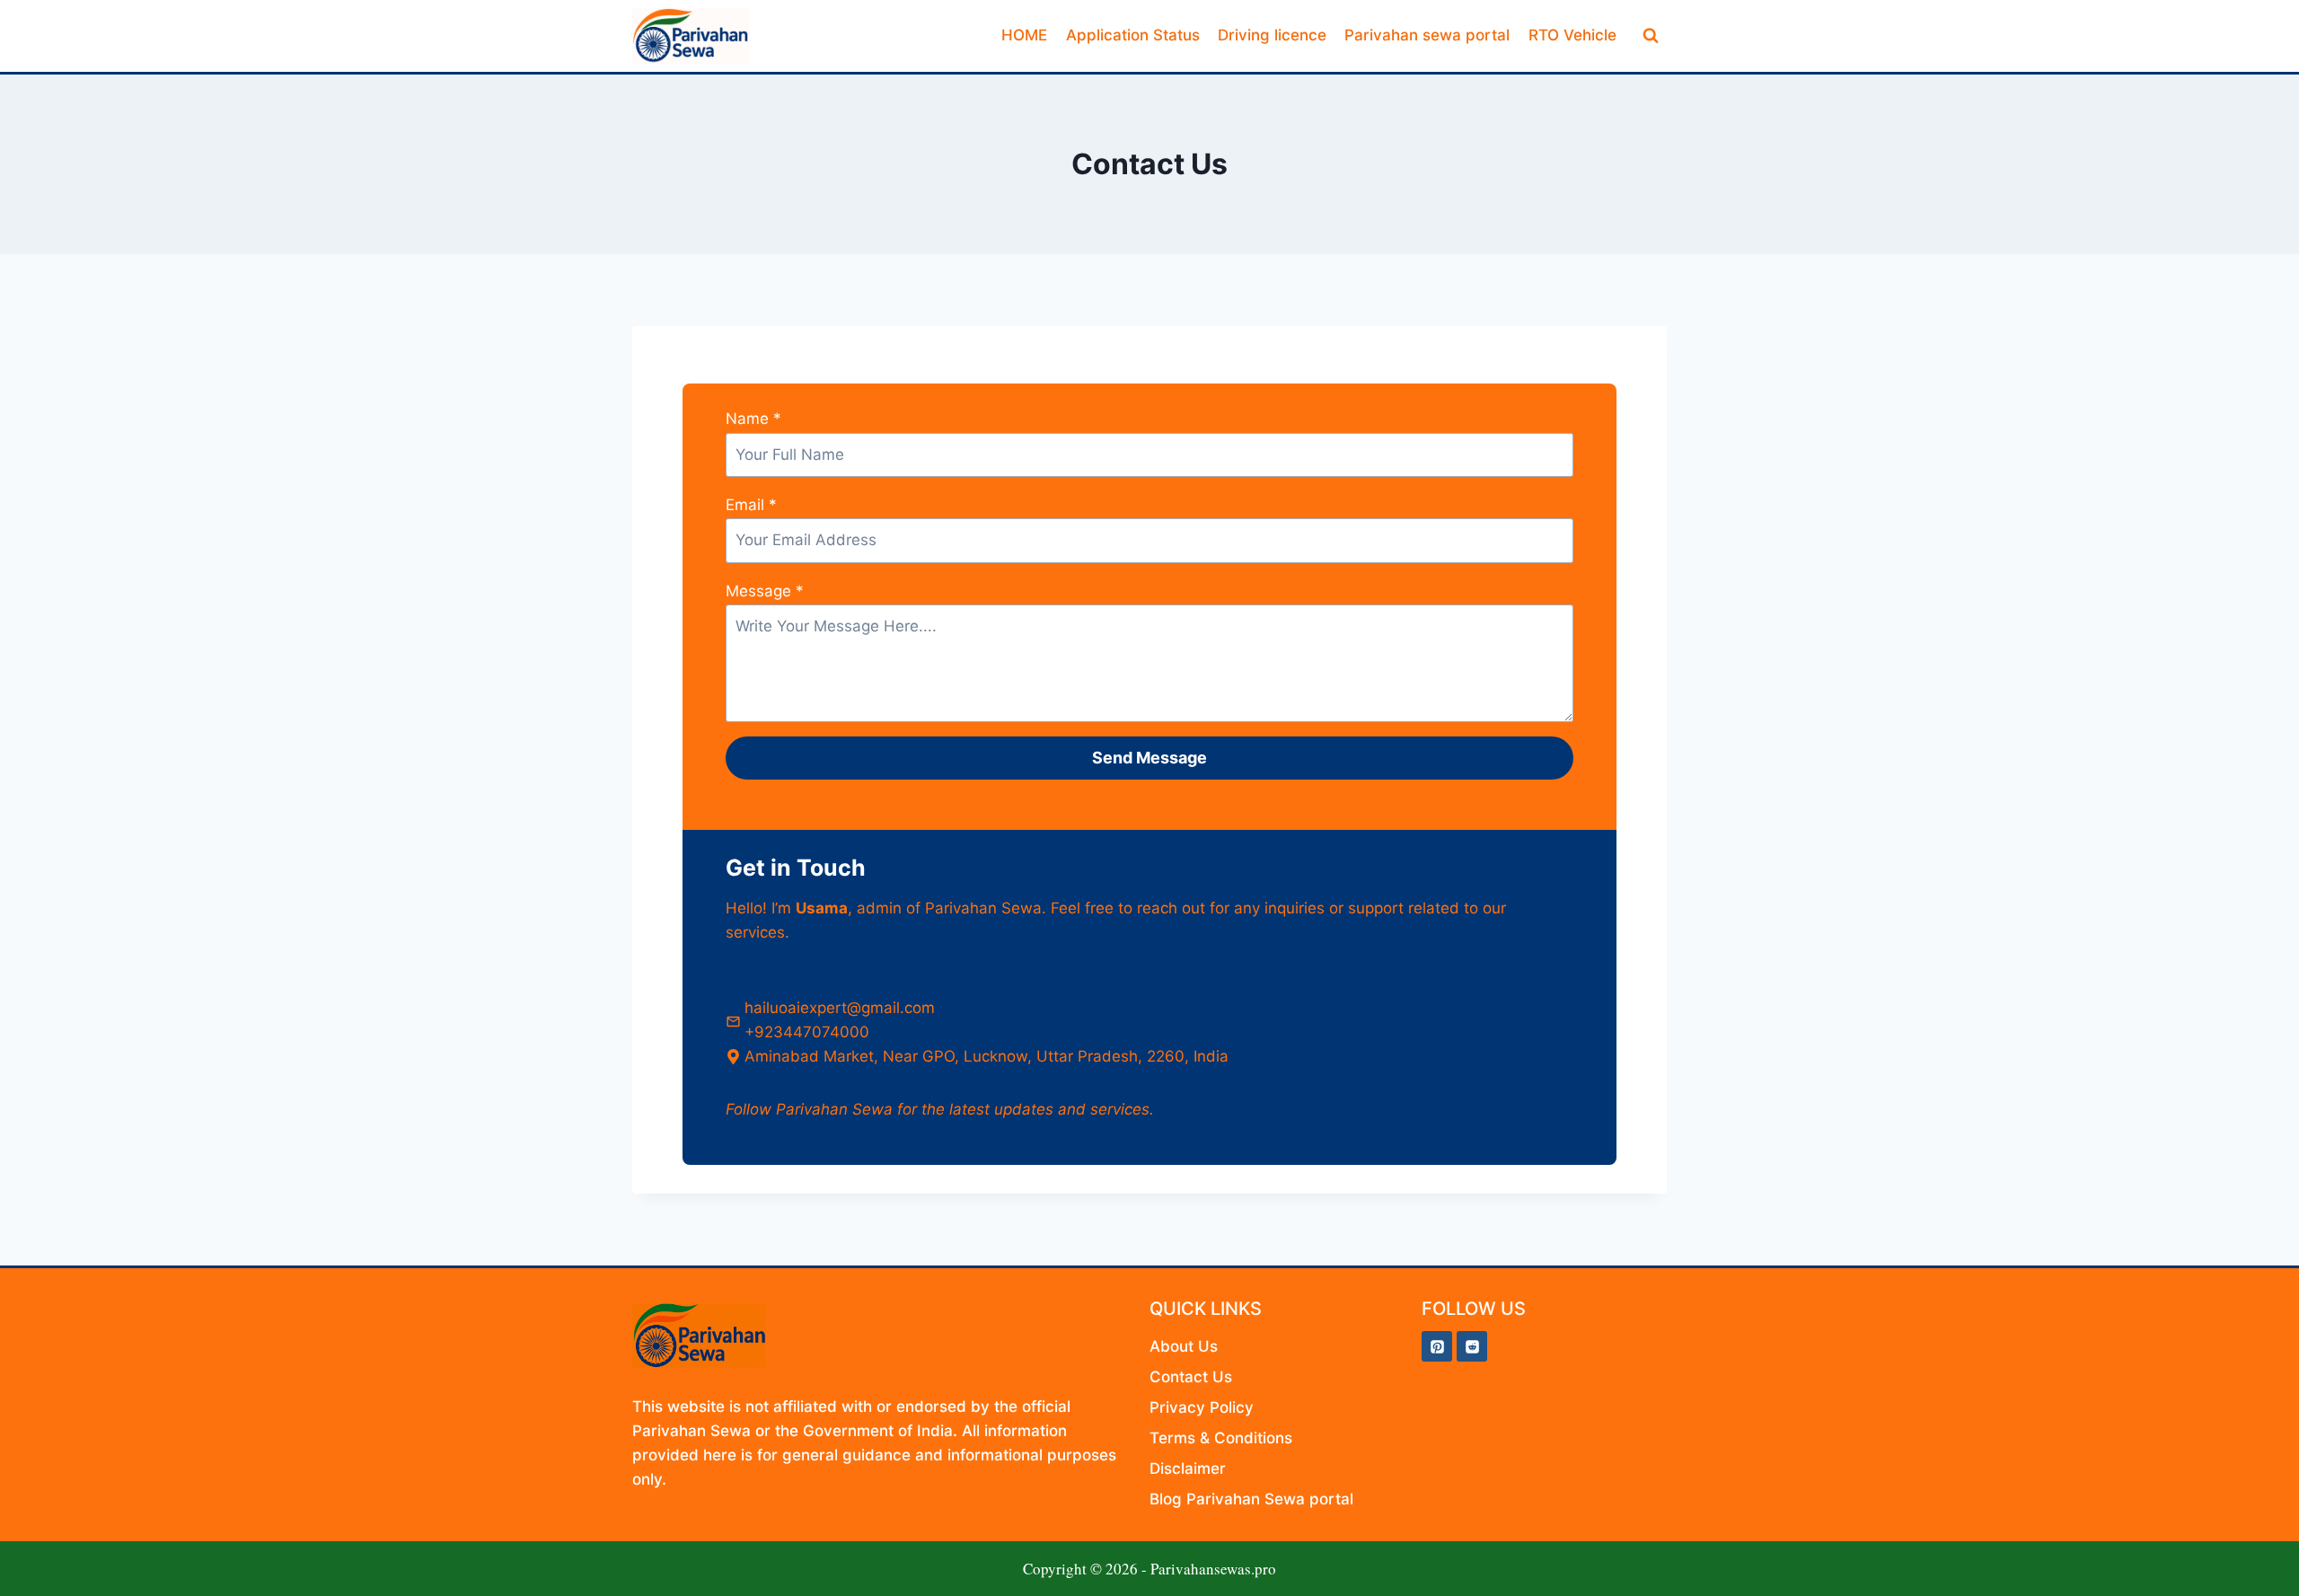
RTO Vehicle (1572, 35)
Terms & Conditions (1223, 1438)
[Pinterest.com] (1437, 1346)
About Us (1184, 1346)
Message (765, 591)
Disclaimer (1188, 1468)
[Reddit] (1472, 1346)
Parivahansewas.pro (1213, 1569)
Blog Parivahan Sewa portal (1251, 1499)
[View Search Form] (1651, 36)
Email (751, 505)
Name (753, 419)
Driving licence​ (1272, 35)
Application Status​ (1133, 35)
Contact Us (1191, 1377)
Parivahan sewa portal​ (1427, 35)
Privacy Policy (1202, 1407)
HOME (1024, 35)
